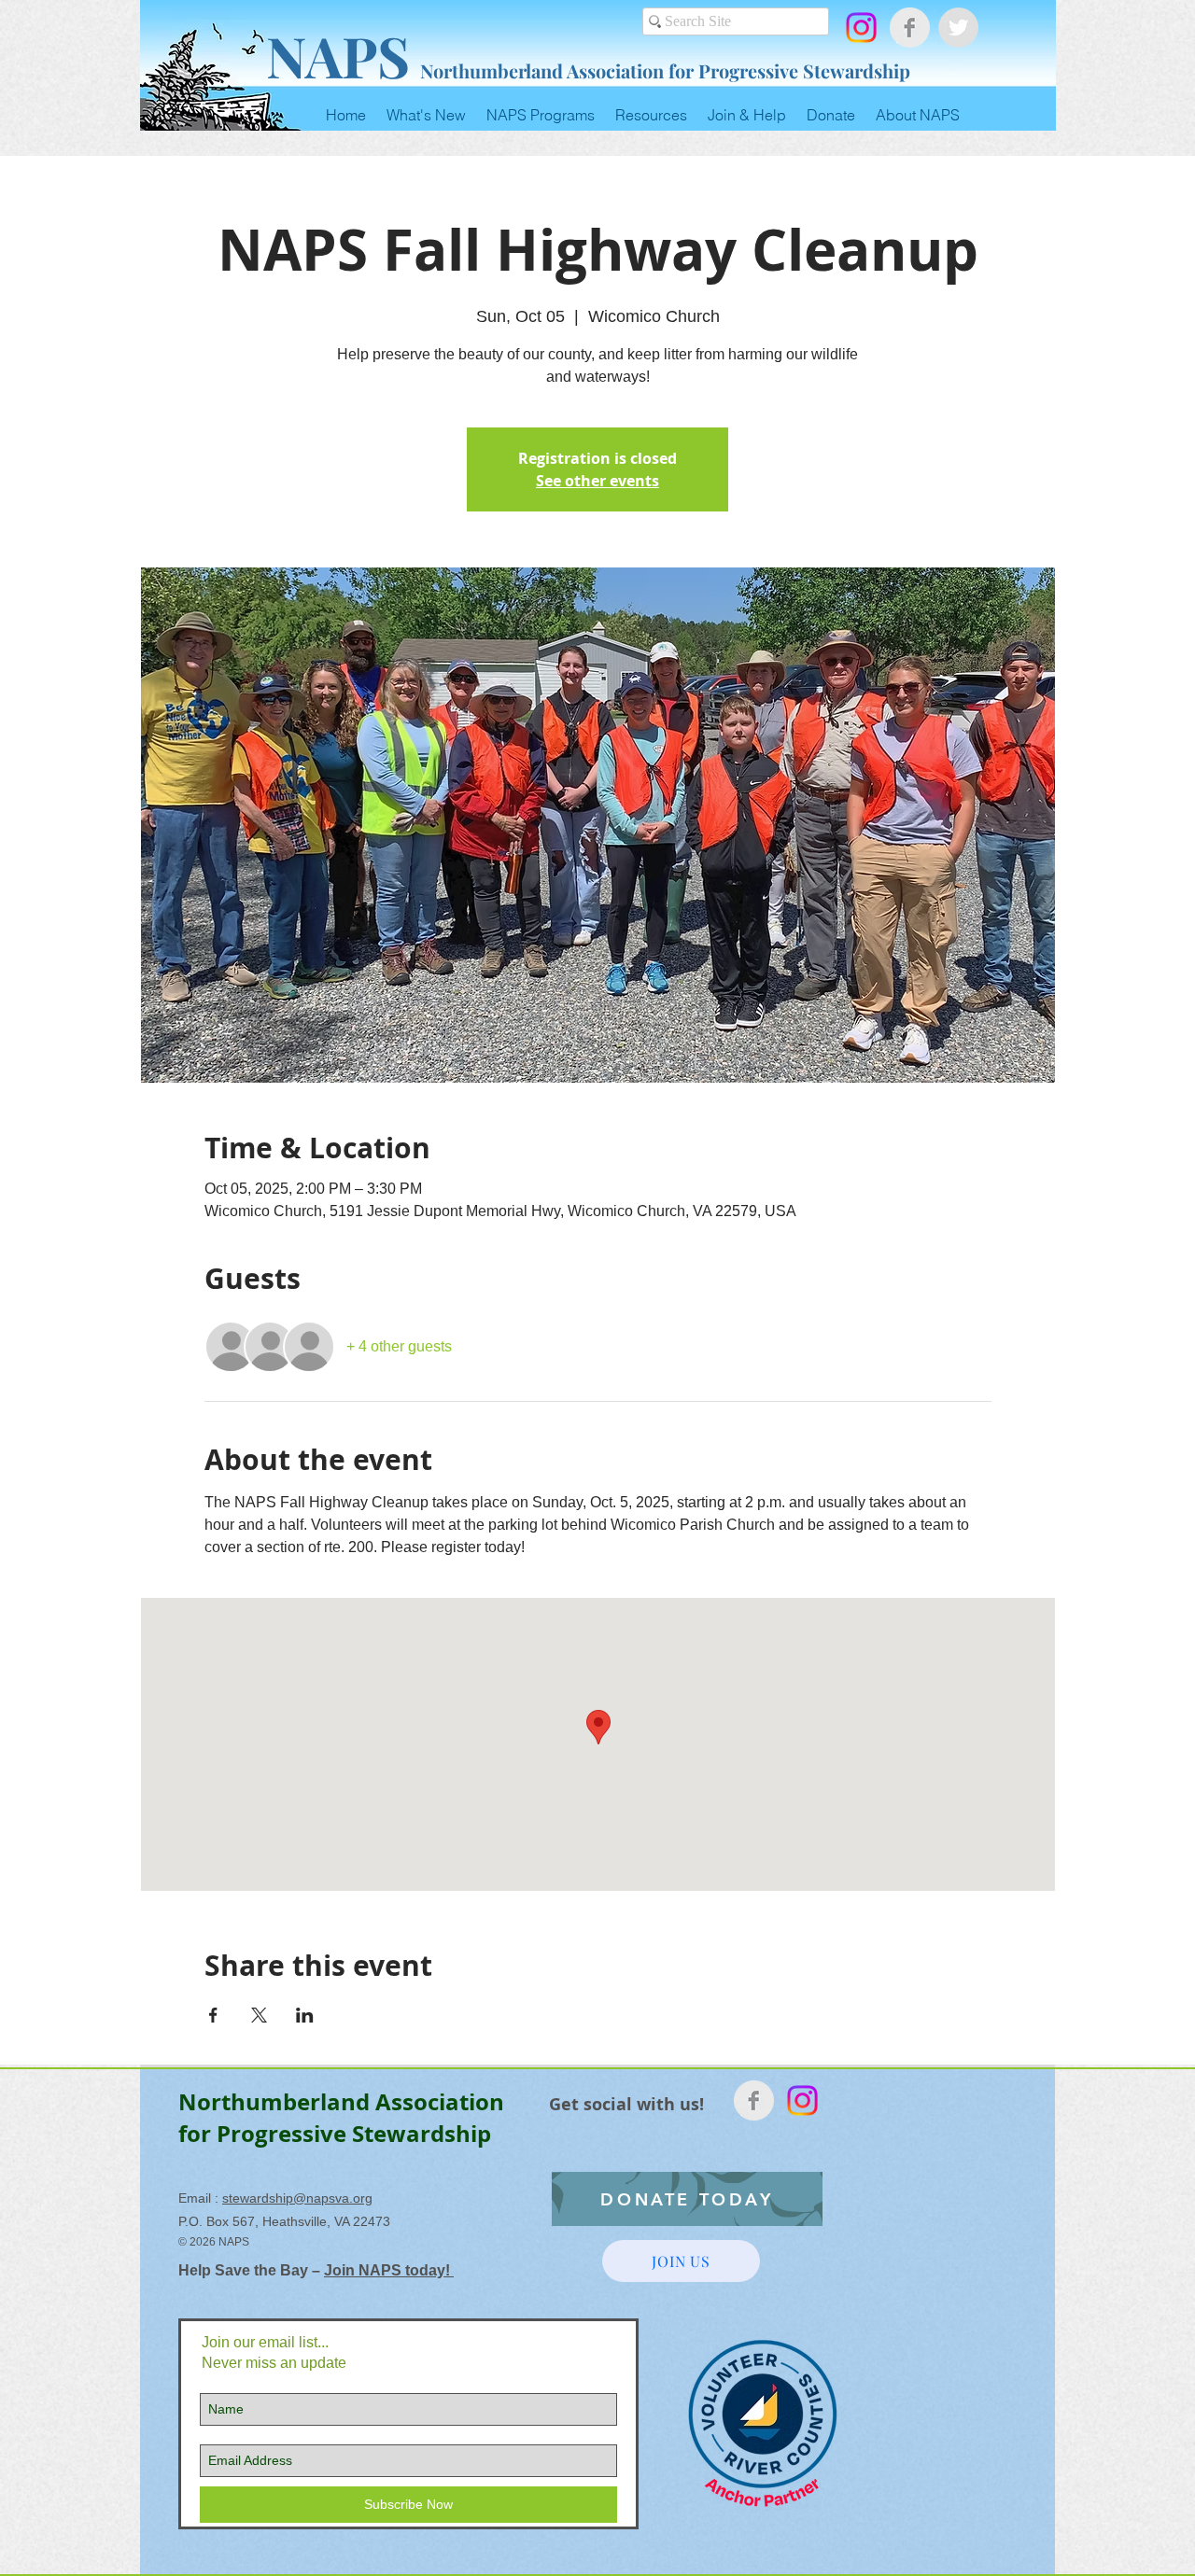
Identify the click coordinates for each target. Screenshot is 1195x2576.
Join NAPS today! (389, 2270)
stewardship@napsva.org (297, 2198)
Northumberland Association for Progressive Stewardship (665, 70)
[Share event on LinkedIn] (305, 2015)
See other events (597, 481)
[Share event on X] (259, 2015)
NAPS (338, 55)
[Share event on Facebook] (213, 2015)
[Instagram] (861, 28)
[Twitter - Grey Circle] (958, 28)
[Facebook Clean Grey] (910, 28)
